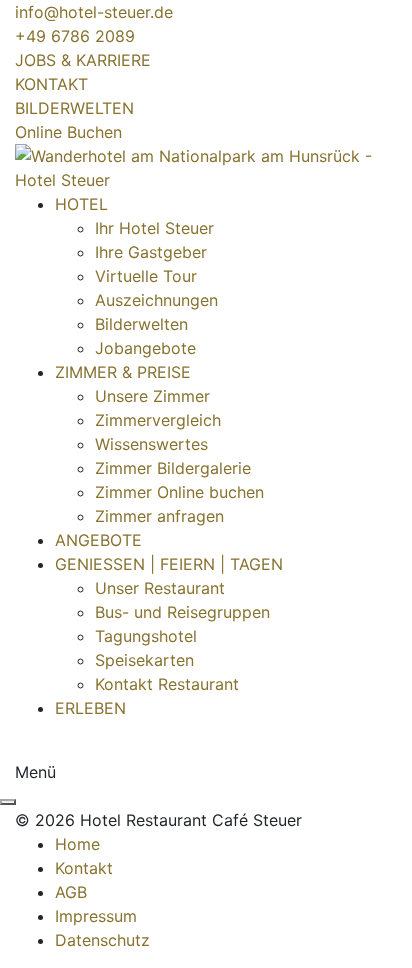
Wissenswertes (151, 444)
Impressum (96, 916)
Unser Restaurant (160, 588)
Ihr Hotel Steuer (154, 228)
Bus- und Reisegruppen (182, 612)
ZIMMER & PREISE (123, 372)
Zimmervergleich (158, 420)
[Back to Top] (8, 802)
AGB (71, 892)
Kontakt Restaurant (167, 684)
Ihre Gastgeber (151, 252)
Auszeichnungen (156, 300)
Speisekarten (144, 660)
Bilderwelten (141, 324)
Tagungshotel (146, 636)
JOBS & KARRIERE (83, 60)
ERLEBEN (90, 708)
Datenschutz (102, 940)
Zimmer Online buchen (179, 492)
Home (77, 844)
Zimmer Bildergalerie (173, 468)
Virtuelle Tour (146, 276)
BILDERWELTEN (74, 108)
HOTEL (81, 204)
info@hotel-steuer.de (94, 12)
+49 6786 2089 (75, 36)
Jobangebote (145, 348)
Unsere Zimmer (152, 396)
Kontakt (84, 868)
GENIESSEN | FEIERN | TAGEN (169, 564)
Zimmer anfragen (159, 516)
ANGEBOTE (98, 540)
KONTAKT (51, 84)
